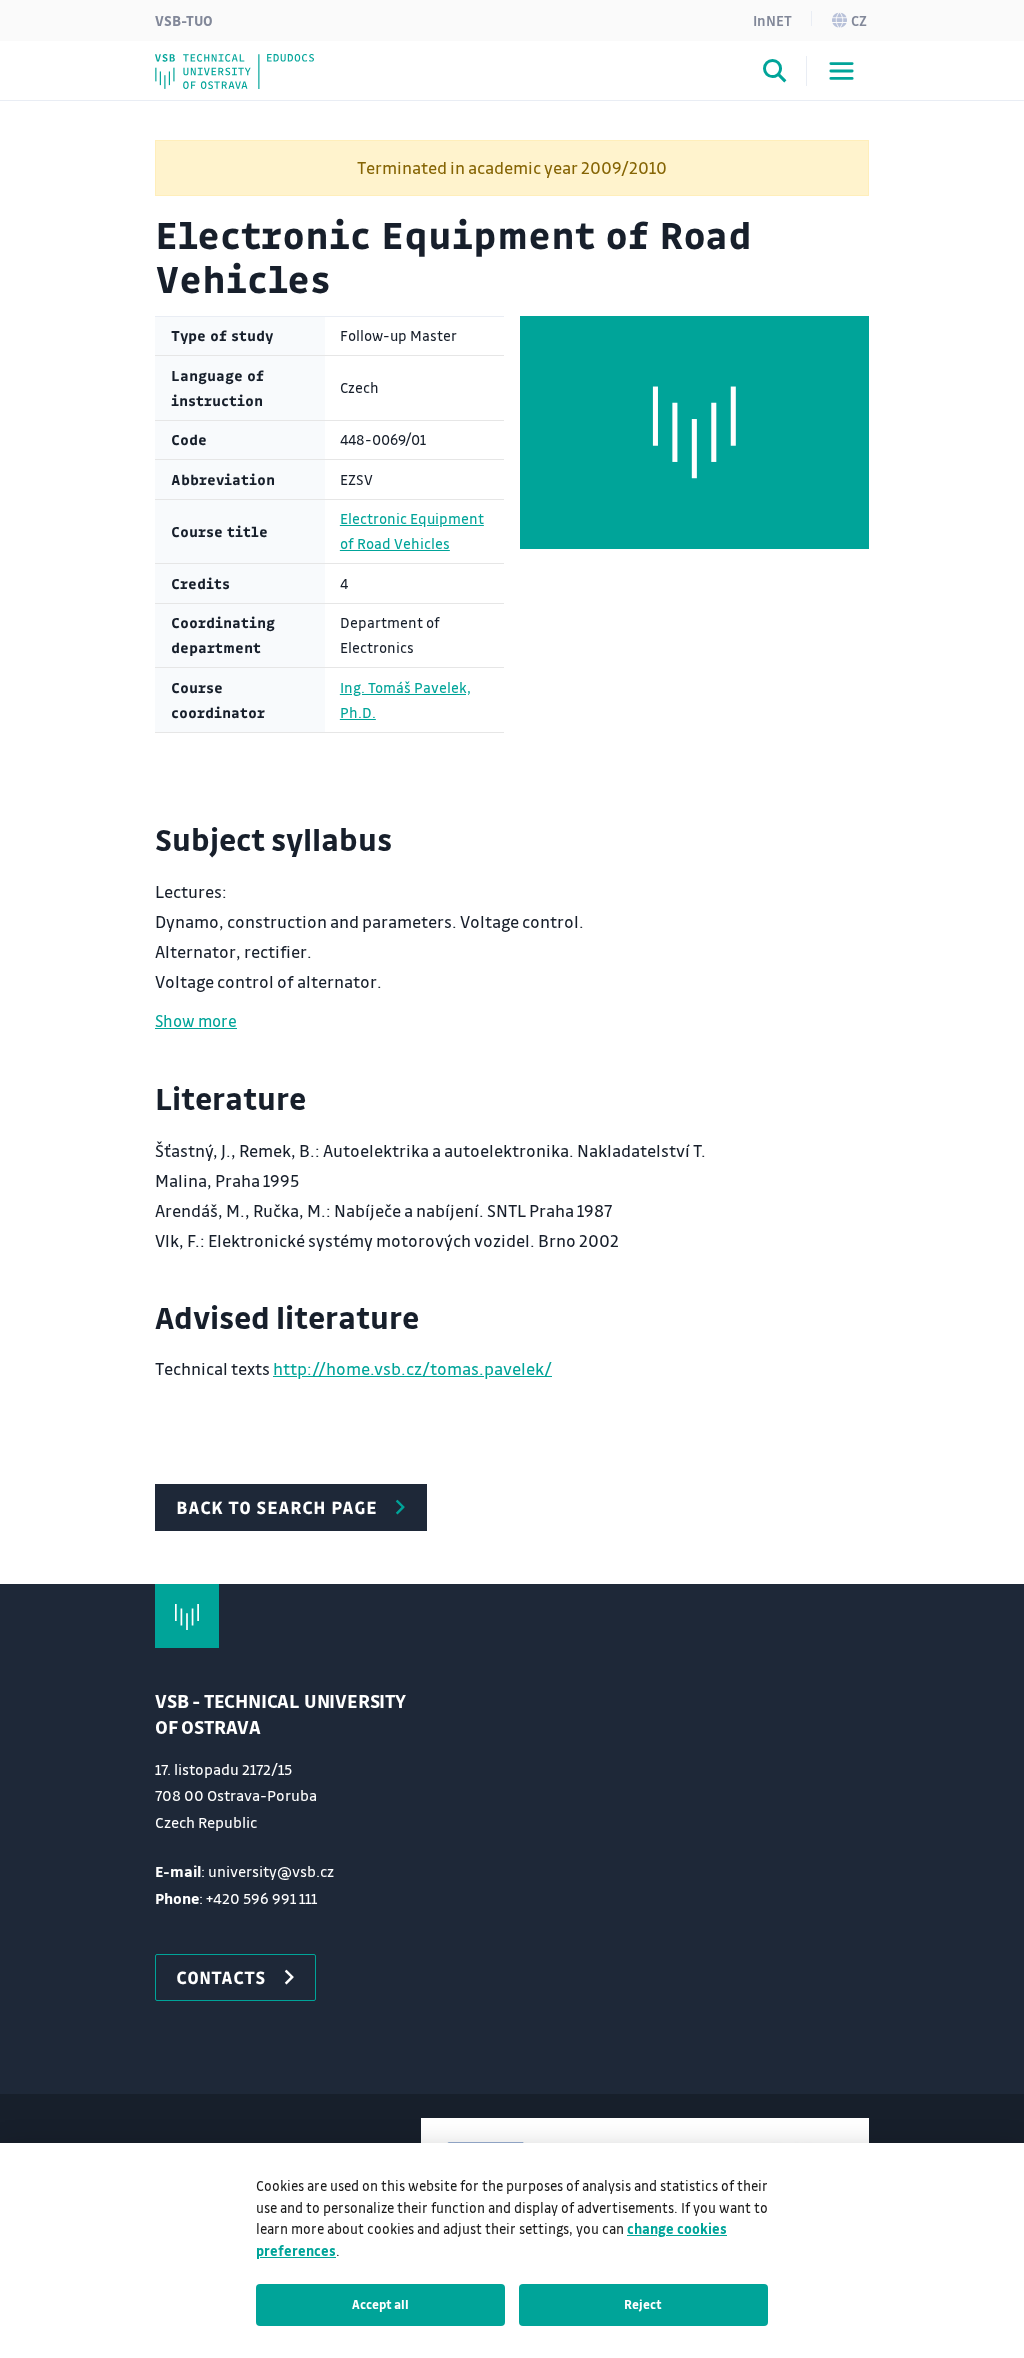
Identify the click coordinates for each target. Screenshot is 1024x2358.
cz (859, 20)
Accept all (380, 2304)
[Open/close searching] (775, 74)
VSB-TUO (184, 20)
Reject (643, 2304)
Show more (196, 1020)
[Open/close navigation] (841, 71)
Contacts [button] (221, 1977)
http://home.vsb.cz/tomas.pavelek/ (412, 1368)
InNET (772, 20)
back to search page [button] (276, 1507)
